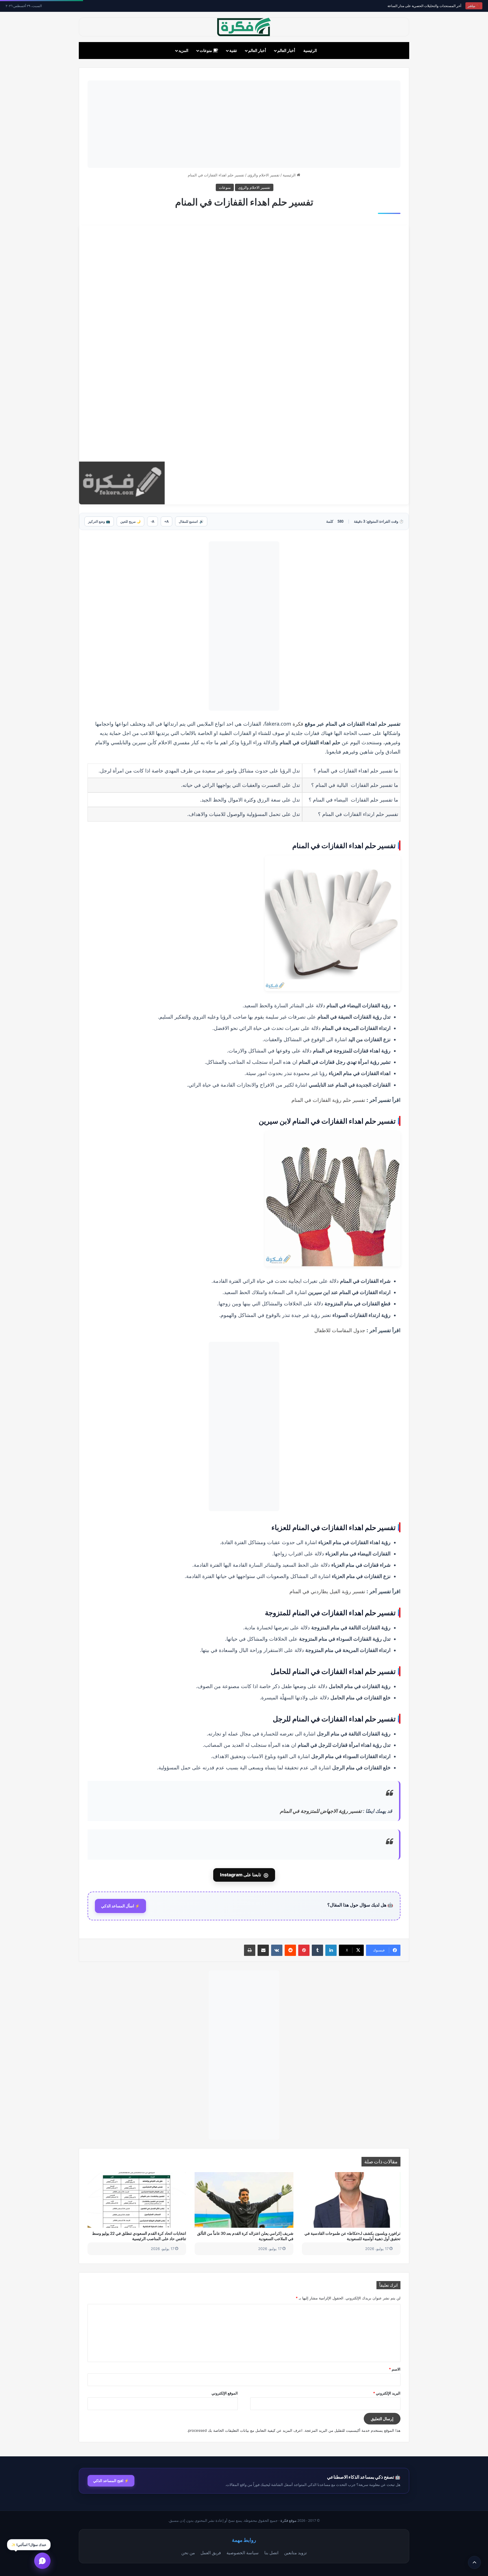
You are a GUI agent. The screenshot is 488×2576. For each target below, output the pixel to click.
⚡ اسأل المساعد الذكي (120, 1906)
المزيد (183, 50)
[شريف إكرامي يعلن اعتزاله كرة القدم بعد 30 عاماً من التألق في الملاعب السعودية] (244, 2200)
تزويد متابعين (295, 2553)
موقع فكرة (288, 2521)
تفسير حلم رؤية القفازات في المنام (328, 1100)
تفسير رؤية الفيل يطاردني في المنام (327, 1591)
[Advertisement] (244, 124)
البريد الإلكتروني (387, 2393)
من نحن (188, 2553)
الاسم (395, 2369)
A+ (166, 521)
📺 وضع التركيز (99, 521)
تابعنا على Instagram (244, 1875)
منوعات (206, 50)
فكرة (299, 724)
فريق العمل (211, 2553)
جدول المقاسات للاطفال (340, 1330)
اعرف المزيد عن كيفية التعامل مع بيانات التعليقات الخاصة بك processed (245, 2430)
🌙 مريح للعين (130, 521)
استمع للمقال (191, 521)
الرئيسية (310, 50)
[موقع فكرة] (244, 27)
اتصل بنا (271, 2553)
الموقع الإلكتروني (225, 2393)
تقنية (233, 50)
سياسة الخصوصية (243, 2553)
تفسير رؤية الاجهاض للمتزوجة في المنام (321, 1811)
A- (152, 521)
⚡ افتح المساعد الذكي (111, 2481)
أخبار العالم (286, 50)
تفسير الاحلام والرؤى (263, 175)
